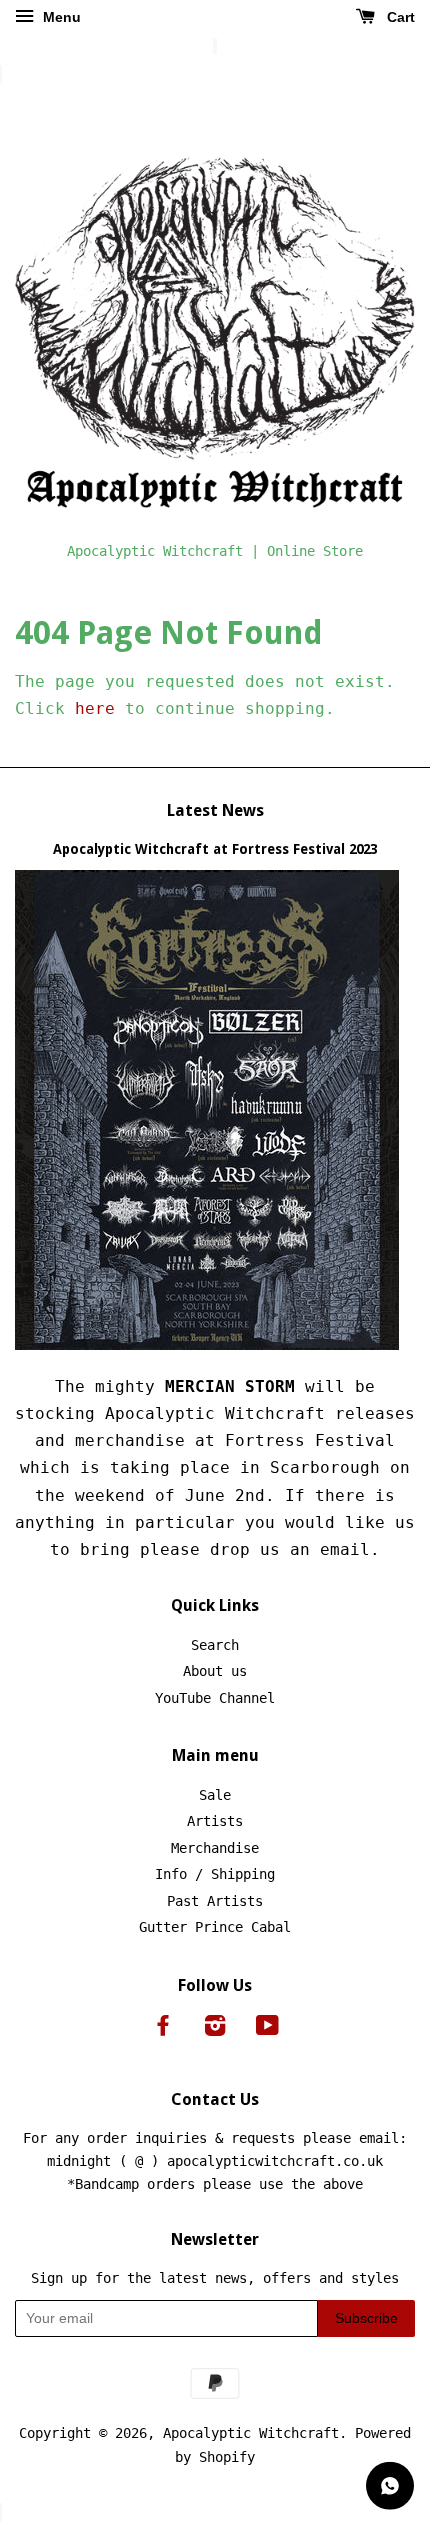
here (95, 708)
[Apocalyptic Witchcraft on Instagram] (215, 2029)
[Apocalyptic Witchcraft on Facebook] (163, 2029)
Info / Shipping (215, 1874)
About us (215, 1671)
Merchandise (215, 1848)
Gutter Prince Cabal (215, 1927)
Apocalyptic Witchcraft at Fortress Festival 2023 (215, 849)
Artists (215, 1821)
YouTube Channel (215, 1698)
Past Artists (215, 1901)
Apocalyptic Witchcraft (251, 2433)
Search (215, 1645)
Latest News (215, 810)
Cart (399, 17)
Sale (215, 1795)
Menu (60, 17)
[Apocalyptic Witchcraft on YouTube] (267, 2029)
